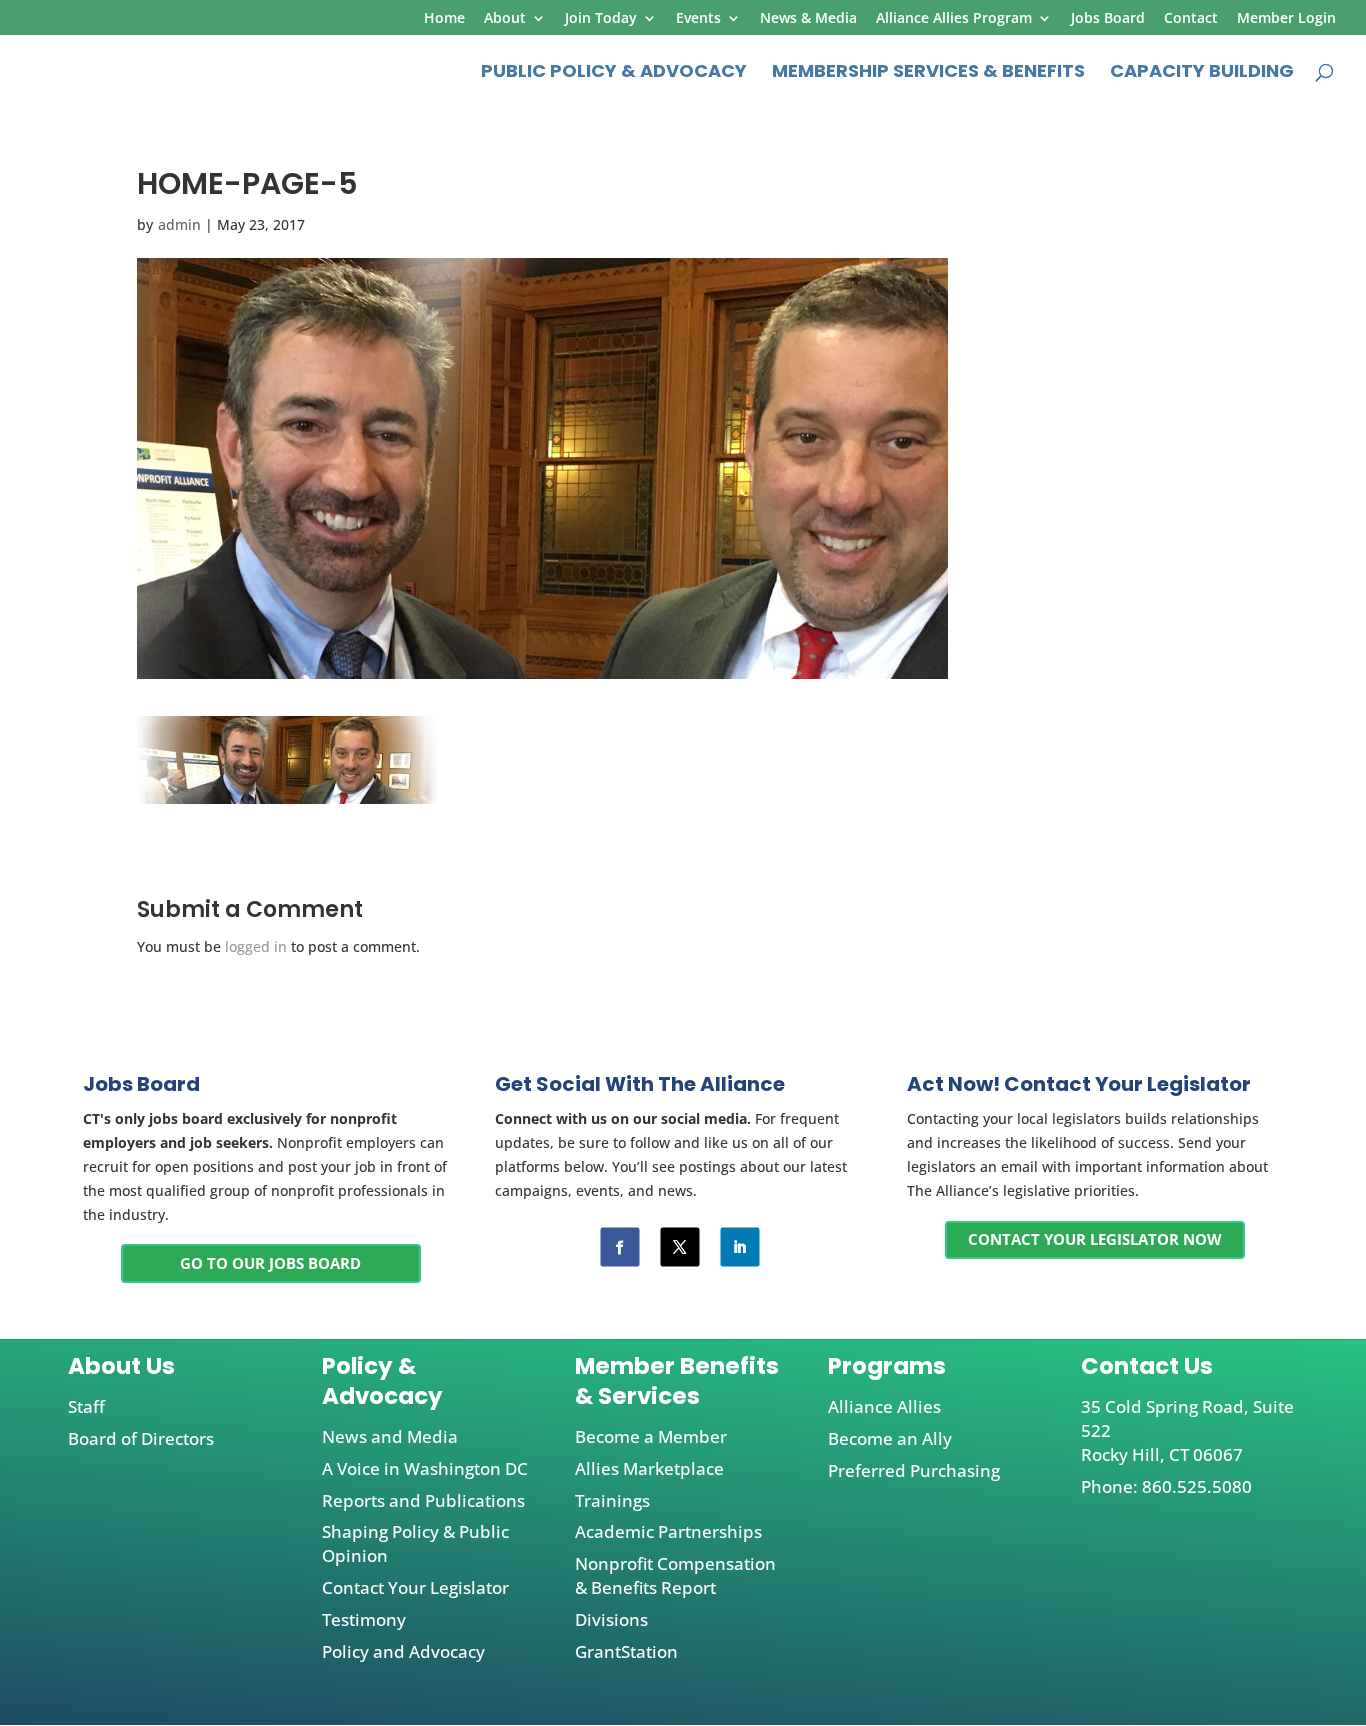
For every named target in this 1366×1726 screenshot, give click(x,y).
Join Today (601, 19)
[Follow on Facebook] (619, 1246)
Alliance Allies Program (954, 19)
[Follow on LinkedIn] (739, 1246)
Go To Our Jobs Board (270, 1263)
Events (698, 19)
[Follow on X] (679, 1246)
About (505, 19)
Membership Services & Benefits (928, 73)
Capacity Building (1202, 73)
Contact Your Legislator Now (1095, 1239)
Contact (1191, 19)
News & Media (808, 19)
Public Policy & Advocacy (614, 73)
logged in (256, 946)
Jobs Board (1108, 19)
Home (444, 19)
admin (179, 224)
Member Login (1286, 19)
